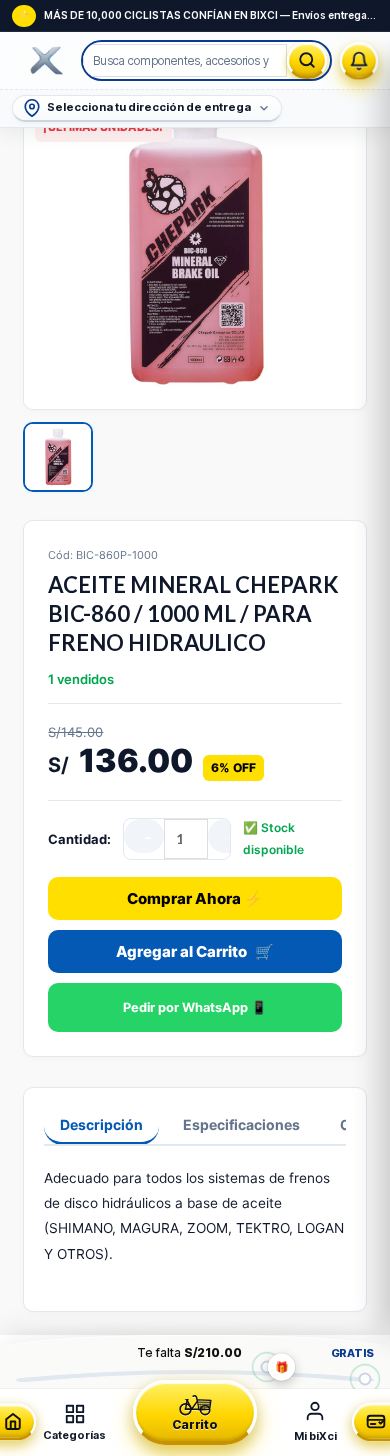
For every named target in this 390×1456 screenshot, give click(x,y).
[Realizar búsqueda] (307, 60)
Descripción (101, 1124)
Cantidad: (79, 839)
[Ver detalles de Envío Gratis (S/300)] (365, 1378)
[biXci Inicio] (47, 61)
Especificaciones (241, 1124)
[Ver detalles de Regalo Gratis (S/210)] (266, 1366)
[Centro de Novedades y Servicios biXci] (359, 61)
